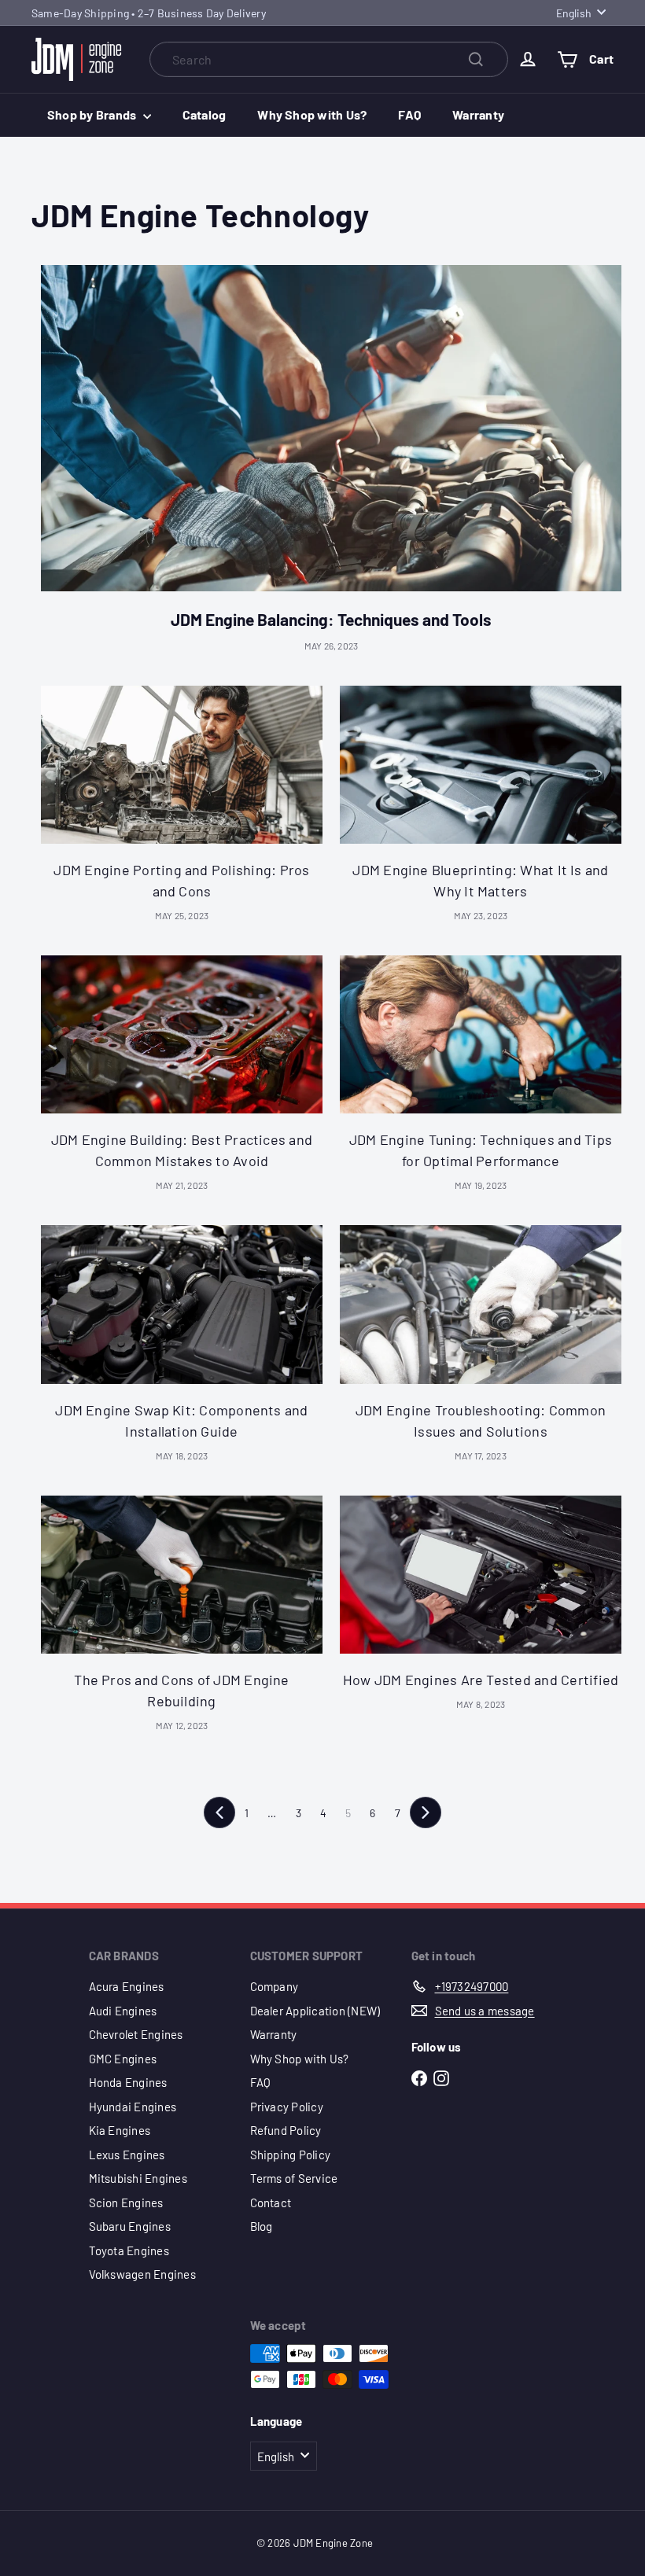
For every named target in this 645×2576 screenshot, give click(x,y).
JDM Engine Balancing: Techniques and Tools (331, 619)
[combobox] (329, 59)
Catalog (205, 114)
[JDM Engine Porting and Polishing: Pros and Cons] (182, 765)
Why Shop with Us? (312, 114)
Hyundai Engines (133, 2107)
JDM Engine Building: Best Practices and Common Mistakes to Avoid (182, 1150)
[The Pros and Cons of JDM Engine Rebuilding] (182, 1575)
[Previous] (219, 1812)
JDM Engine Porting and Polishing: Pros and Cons (181, 880)
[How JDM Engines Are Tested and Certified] (481, 1575)
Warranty (478, 114)
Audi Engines (123, 2011)
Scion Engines (126, 2202)
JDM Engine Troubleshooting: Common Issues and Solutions (481, 1420)
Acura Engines (127, 1986)
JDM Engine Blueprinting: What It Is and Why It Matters (480, 880)
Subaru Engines (130, 2226)
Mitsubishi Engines (138, 2178)
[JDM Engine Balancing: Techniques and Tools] (331, 428)
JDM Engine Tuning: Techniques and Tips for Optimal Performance (481, 1150)
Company (275, 1986)
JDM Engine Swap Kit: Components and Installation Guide (181, 1420)
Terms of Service (294, 2178)
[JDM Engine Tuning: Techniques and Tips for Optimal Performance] (481, 1034)
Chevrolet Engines (136, 2034)
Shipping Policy (291, 2155)
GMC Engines (123, 2059)
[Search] (476, 59)
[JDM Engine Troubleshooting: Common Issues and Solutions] (481, 1304)
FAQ (409, 114)
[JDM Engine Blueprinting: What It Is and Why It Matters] (481, 765)
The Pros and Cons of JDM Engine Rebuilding (181, 1690)
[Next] (426, 1812)
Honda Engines (128, 2082)
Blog (262, 2226)
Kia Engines (120, 2130)
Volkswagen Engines (142, 2274)
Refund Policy (286, 2130)
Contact (271, 2202)
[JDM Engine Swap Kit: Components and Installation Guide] (182, 1304)
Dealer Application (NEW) (315, 2011)
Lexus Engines (127, 2155)
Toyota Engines (129, 2250)
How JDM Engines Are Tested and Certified (481, 1680)
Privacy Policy (287, 2107)
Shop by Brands (93, 114)
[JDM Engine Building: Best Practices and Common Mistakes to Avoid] (182, 1034)
